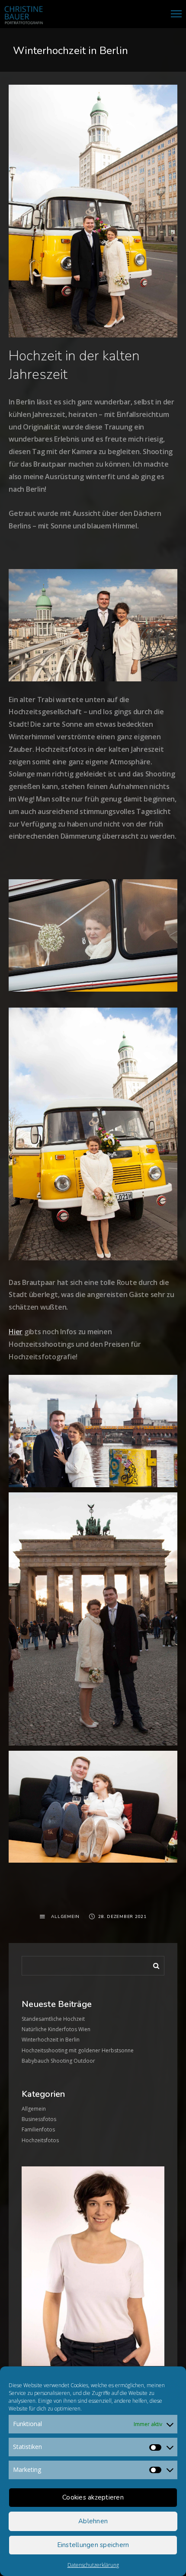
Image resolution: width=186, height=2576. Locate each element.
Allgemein (65, 1917)
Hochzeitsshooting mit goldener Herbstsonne (78, 2050)
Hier (16, 1332)
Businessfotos (39, 2119)
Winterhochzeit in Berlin (51, 2040)
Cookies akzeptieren (93, 2497)
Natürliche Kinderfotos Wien (56, 2029)
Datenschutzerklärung (93, 2565)
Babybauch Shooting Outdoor (58, 2061)
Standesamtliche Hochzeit (53, 2019)
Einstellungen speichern (93, 2545)
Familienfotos (38, 2129)
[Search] (153, 1964)
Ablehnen (93, 2521)
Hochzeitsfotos (40, 2140)
